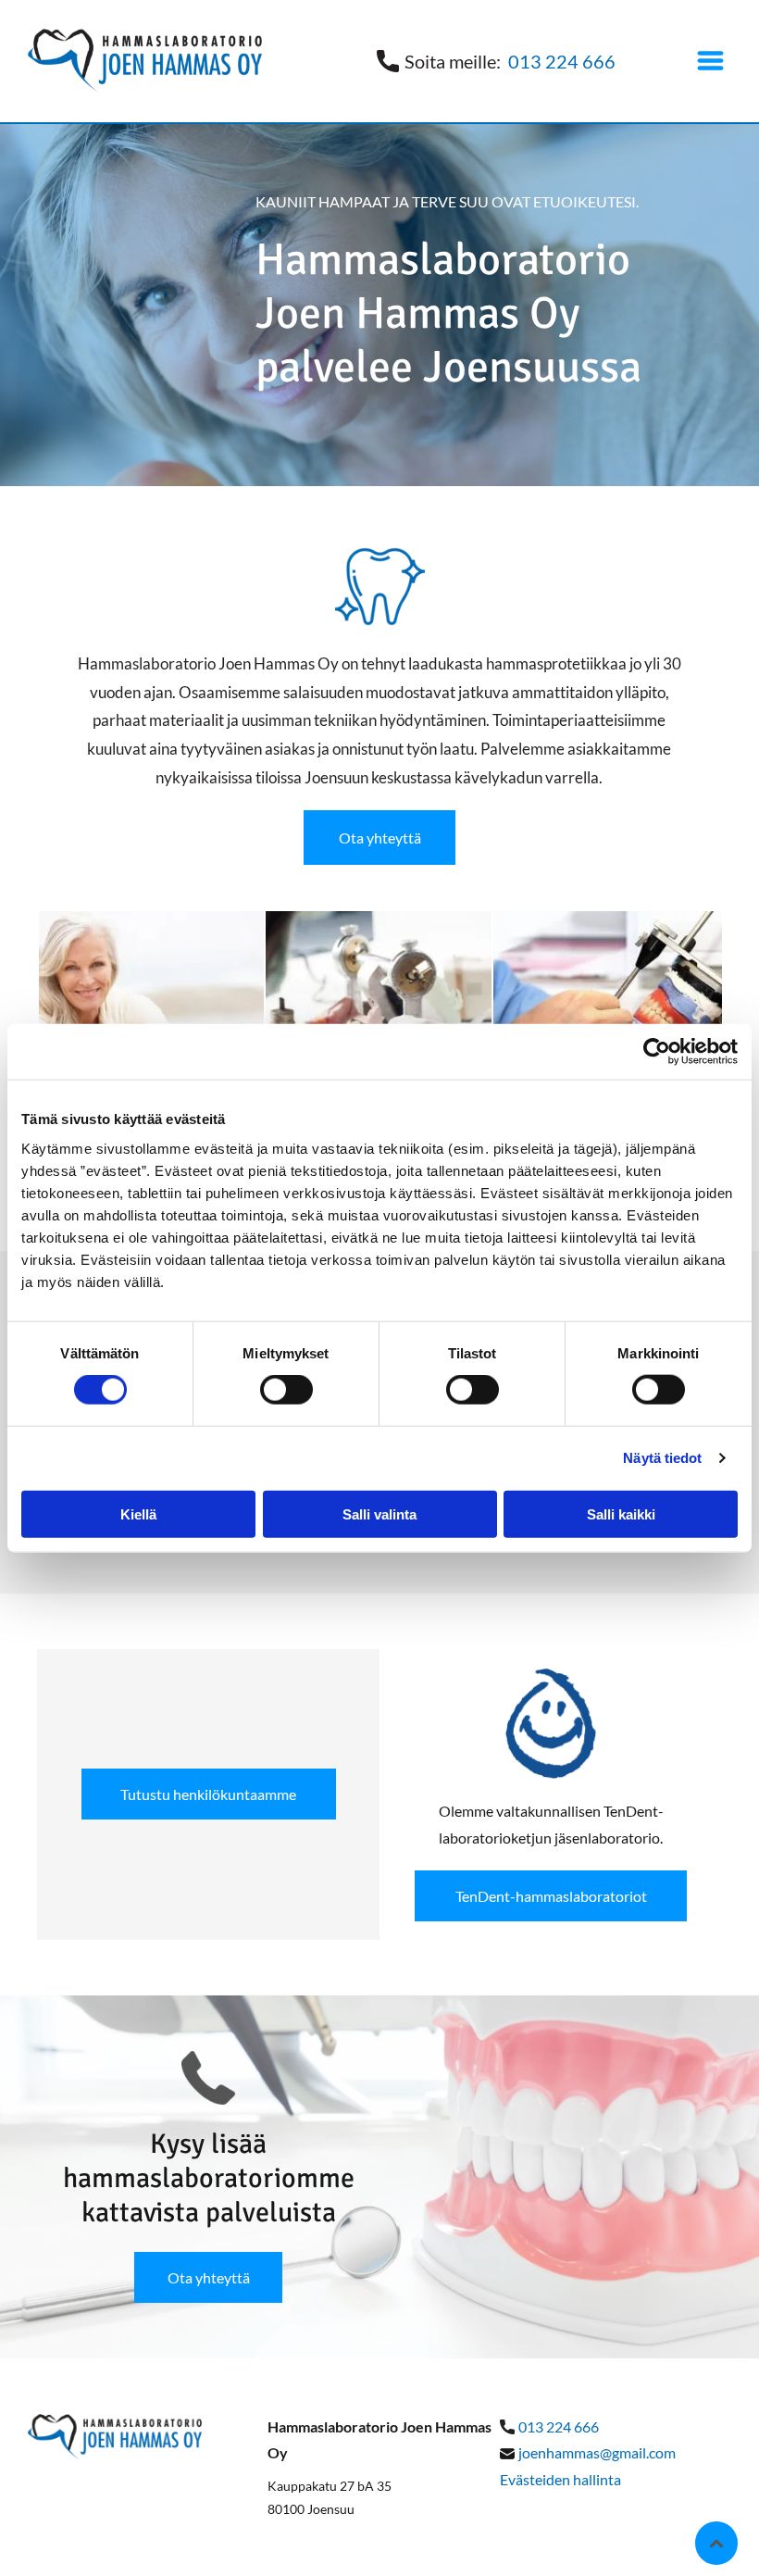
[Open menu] (710, 61)
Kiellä (138, 1513)
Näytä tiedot (662, 1458)
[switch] (286, 1390)
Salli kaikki (621, 1513)
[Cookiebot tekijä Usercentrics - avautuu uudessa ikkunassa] (657, 1052)
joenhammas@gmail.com (597, 2452)
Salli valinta (379, 1513)
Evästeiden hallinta (560, 2479)
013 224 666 (562, 61)
